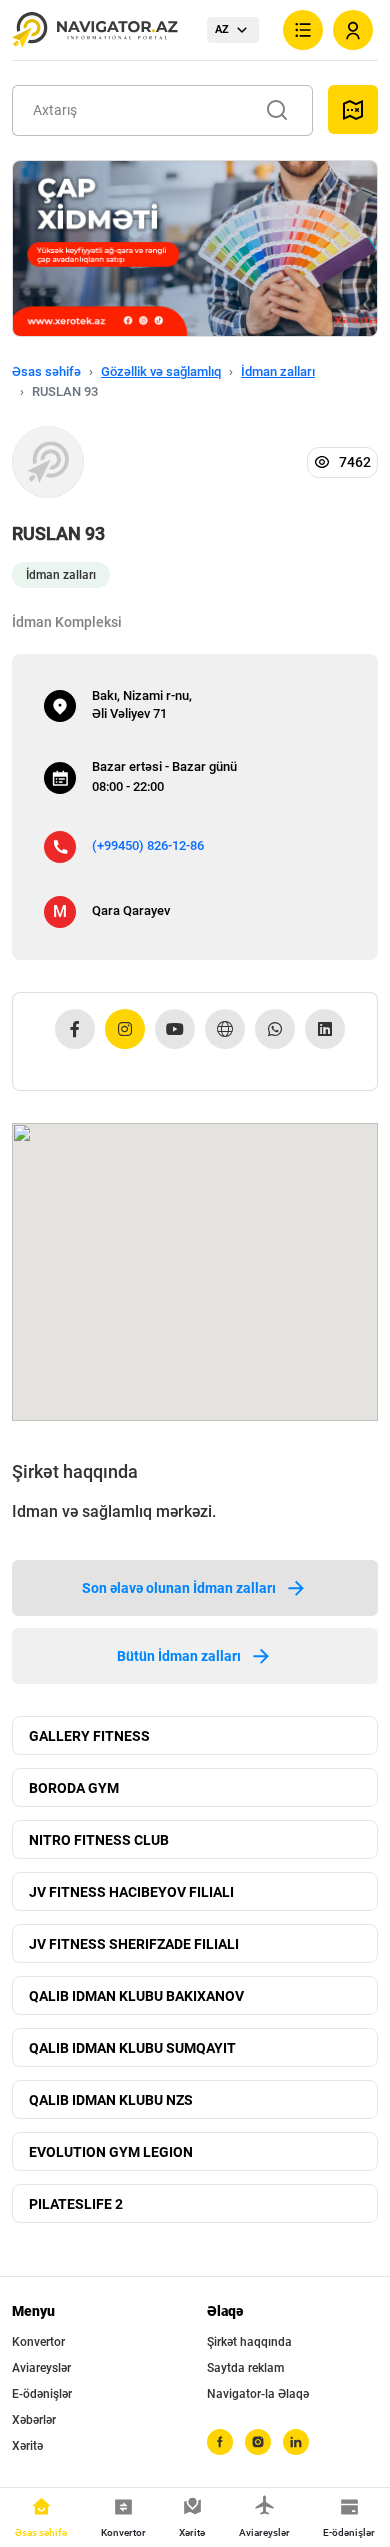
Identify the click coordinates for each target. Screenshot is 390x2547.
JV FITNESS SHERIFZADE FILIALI (134, 1944)
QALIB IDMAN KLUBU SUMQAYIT (132, 2048)
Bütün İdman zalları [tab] (179, 1656)
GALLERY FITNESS (89, 1736)
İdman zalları (278, 371)
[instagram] (258, 2442)
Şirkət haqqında (249, 2342)
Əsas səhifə (46, 371)
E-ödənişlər (42, 2394)
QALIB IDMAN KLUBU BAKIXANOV (136, 1996)
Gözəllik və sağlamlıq (161, 371)
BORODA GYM (74, 1788)
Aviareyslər (41, 2368)
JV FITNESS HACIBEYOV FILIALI (131, 1892)
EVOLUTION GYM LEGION (111, 2152)
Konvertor (38, 2342)
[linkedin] (296, 2442)
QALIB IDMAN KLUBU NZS (111, 2100)
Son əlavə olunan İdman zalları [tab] (179, 1588)
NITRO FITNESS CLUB (99, 1840)
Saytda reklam (245, 2368)
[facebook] (220, 2442)
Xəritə (27, 2446)
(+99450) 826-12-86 (148, 845)
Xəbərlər (34, 2420)
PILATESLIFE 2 (76, 2204)
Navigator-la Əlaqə (258, 2394)
